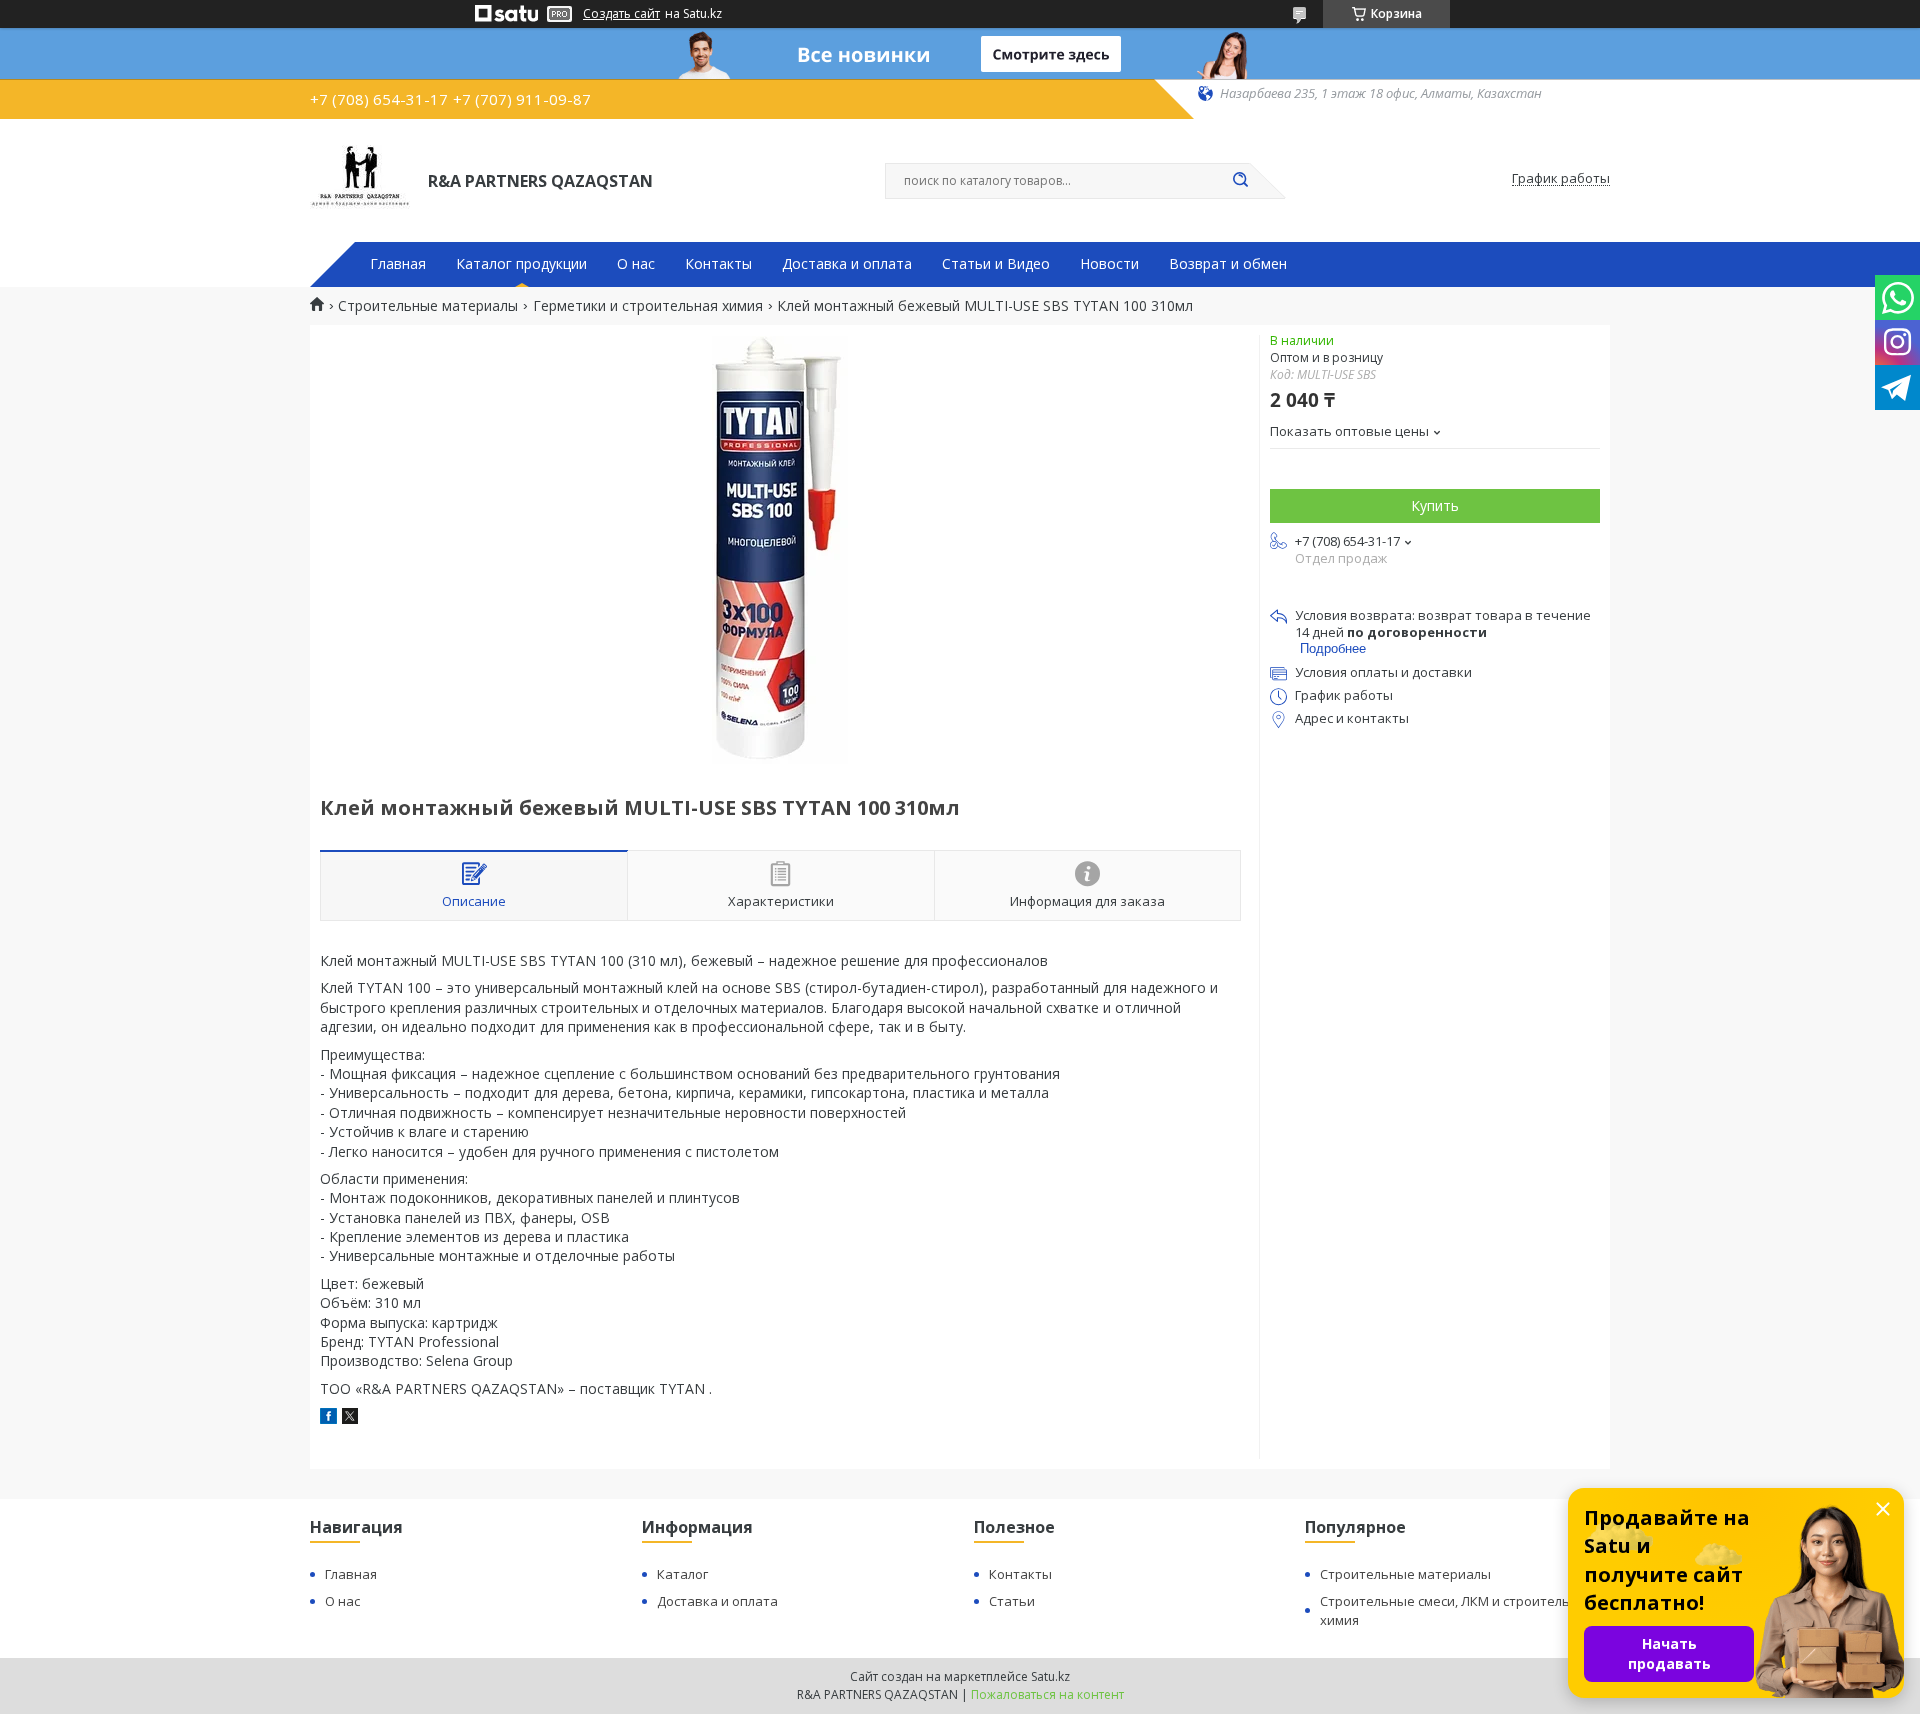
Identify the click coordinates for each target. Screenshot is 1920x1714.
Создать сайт (621, 14)
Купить (1435, 505)
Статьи (1012, 1601)
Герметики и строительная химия (648, 306)
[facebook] (328, 1418)
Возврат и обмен (1228, 264)
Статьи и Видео (996, 264)
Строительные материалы (428, 306)
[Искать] (1240, 181)
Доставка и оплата (847, 264)
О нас (636, 264)
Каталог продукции (521, 264)
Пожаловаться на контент (1047, 1694)
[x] (350, 1418)
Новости (1109, 264)
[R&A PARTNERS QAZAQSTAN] (360, 179)
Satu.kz (1050, 1676)
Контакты (718, 264)
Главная (398, 264)
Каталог (682, 1574)
